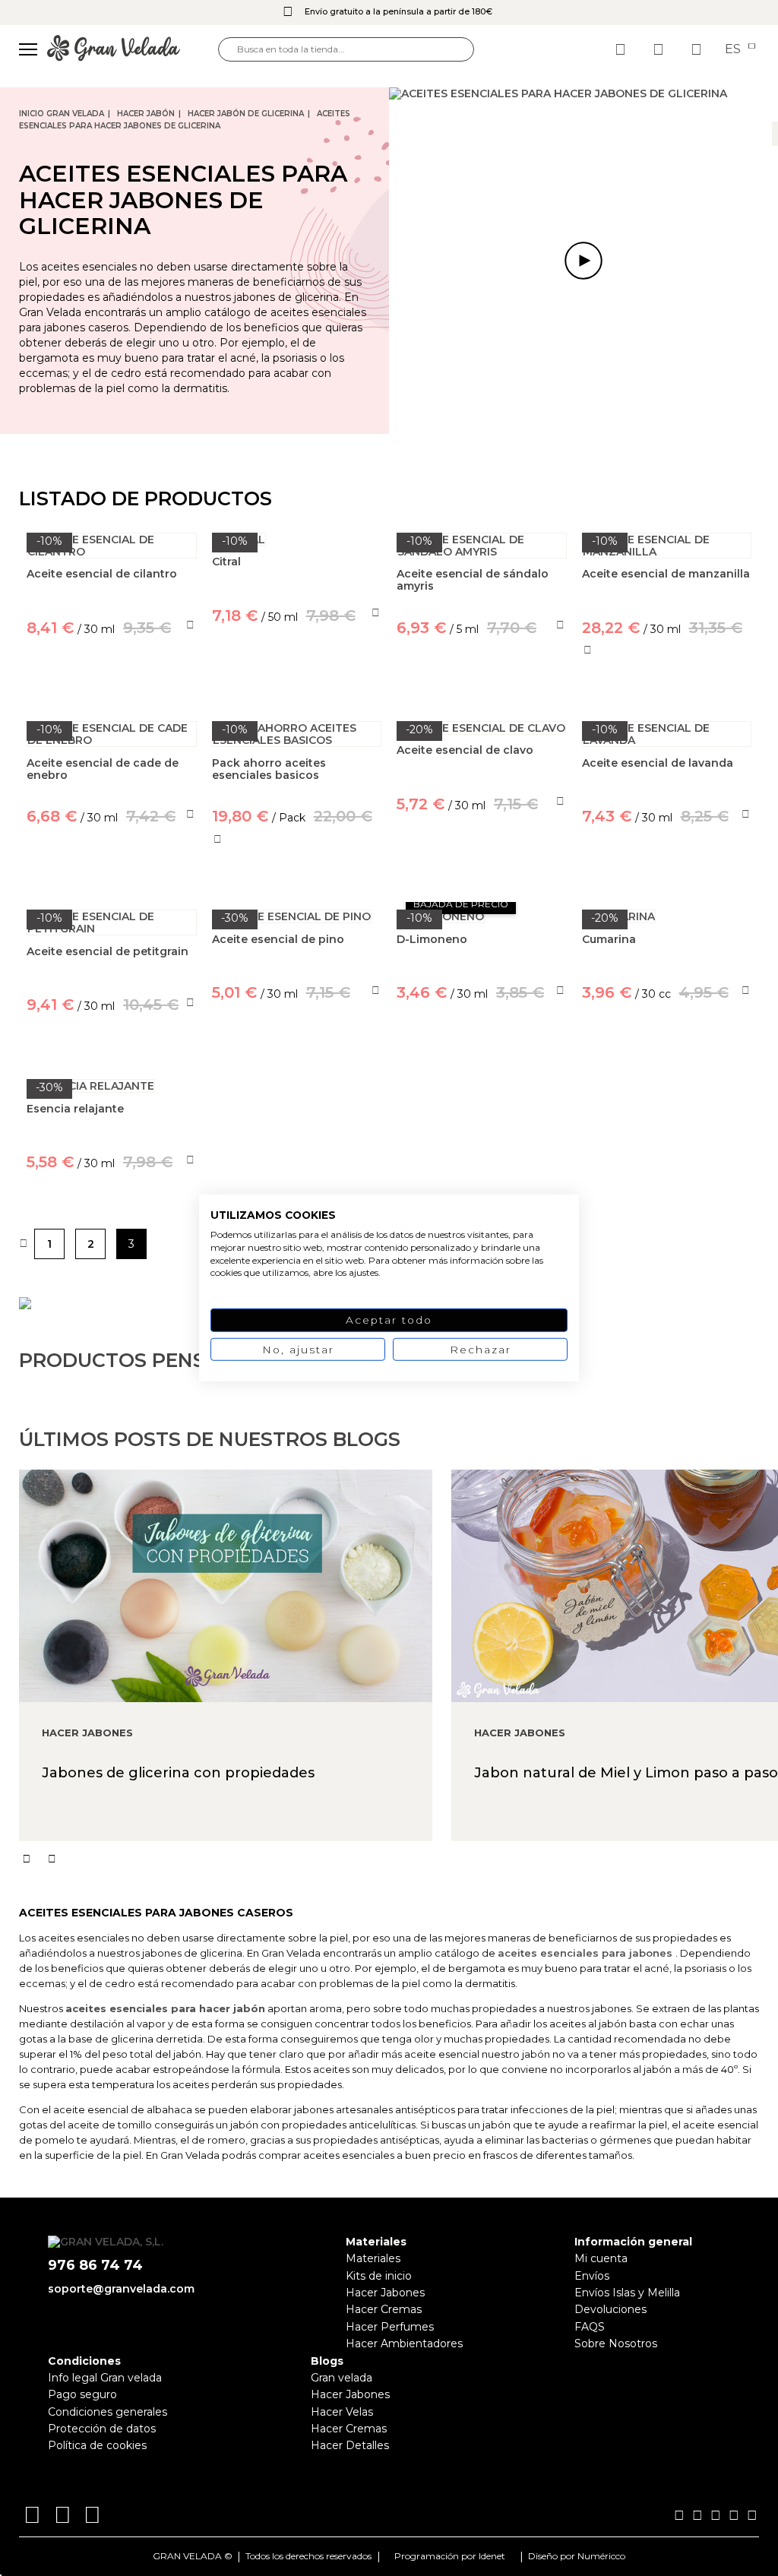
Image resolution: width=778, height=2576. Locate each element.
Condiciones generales (108, 2412)
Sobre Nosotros (616, 2343)
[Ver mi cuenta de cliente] (660, 49)
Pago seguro (82, 2394)
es (734, 49)
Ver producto (297, 685)
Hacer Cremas (384, 2309)
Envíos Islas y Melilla (627, 2293)
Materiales (373, 2258)
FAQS (590, 2327)
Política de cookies (97, 2445)
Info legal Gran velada (105, 2378)
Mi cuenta (601, 2258)
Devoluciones (610, 2309)
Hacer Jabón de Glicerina (246, 114)
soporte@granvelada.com (121, 2289)
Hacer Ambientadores (404, 2343)
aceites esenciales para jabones (585, 1953)
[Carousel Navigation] (398, 1859)
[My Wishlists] (622, 49)
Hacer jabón (146, 114)
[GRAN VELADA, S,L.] (133, 49)
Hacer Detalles (350, 2445)
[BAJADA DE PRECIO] (482, 916)
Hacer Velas (342, 2412)
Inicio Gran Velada (62, 114)
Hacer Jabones (385, 2293)
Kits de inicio (379, 2276)
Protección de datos (102, 2429)
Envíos (592, 2276)
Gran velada (342, 2378)
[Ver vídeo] (583, 261)
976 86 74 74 (95, 2266)
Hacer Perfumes (390, 2327)
